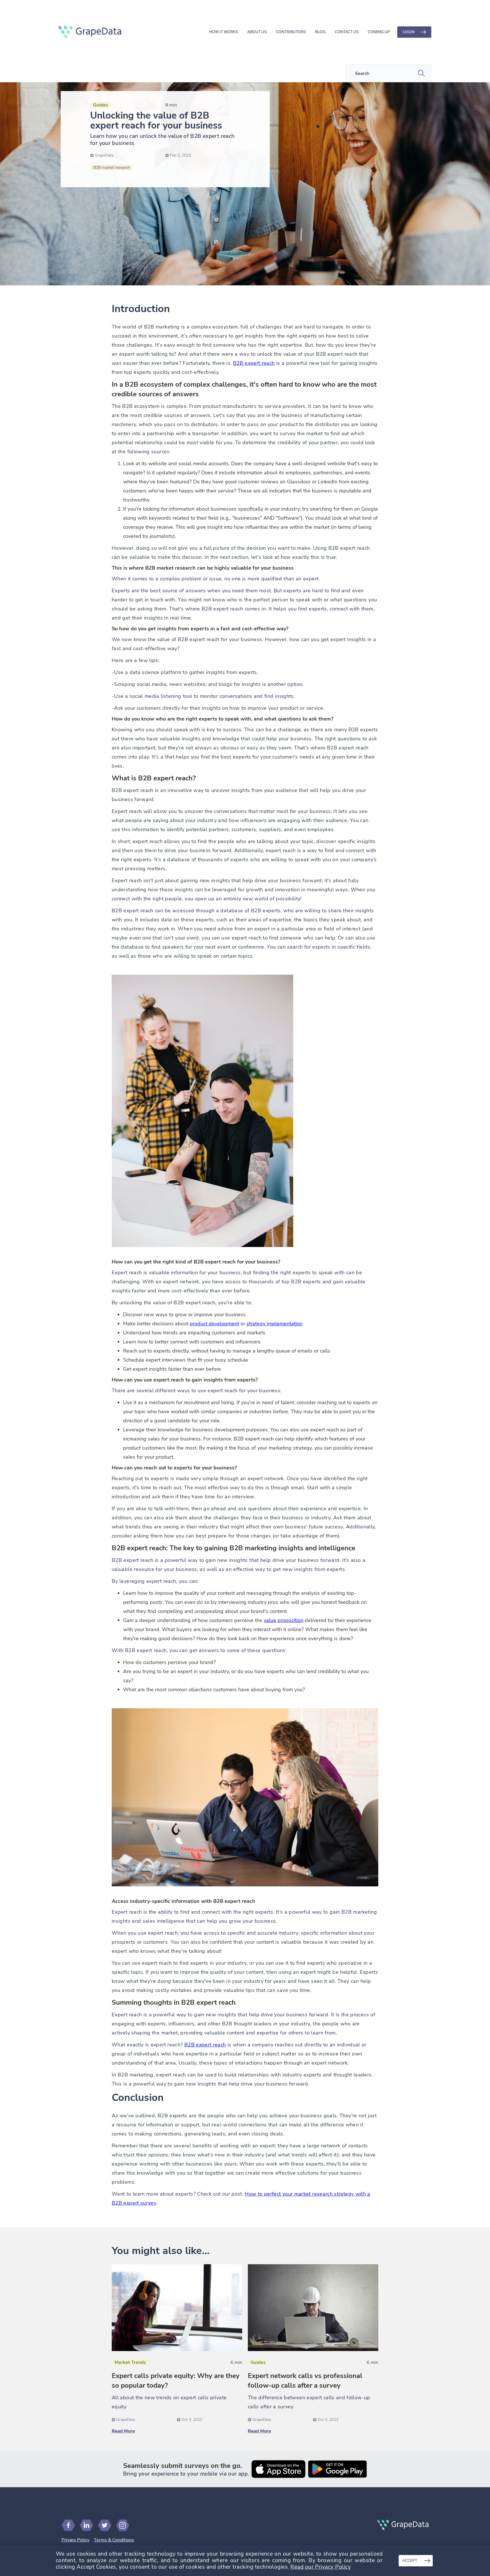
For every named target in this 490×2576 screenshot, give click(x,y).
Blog (320, 32)
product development (214, 1324)
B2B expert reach (254, 363)
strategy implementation (274, 1324)
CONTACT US (347, 32)
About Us (257, 32)
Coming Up (379, 32)
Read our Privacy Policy (321, 2567)
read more (123, 2431)
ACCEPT (410, 2561)
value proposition (284, 1620)
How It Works (224, 32)
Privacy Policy (75, 2540)
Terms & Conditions (114, 2540)
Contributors (291, 32)
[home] (90, 32)
